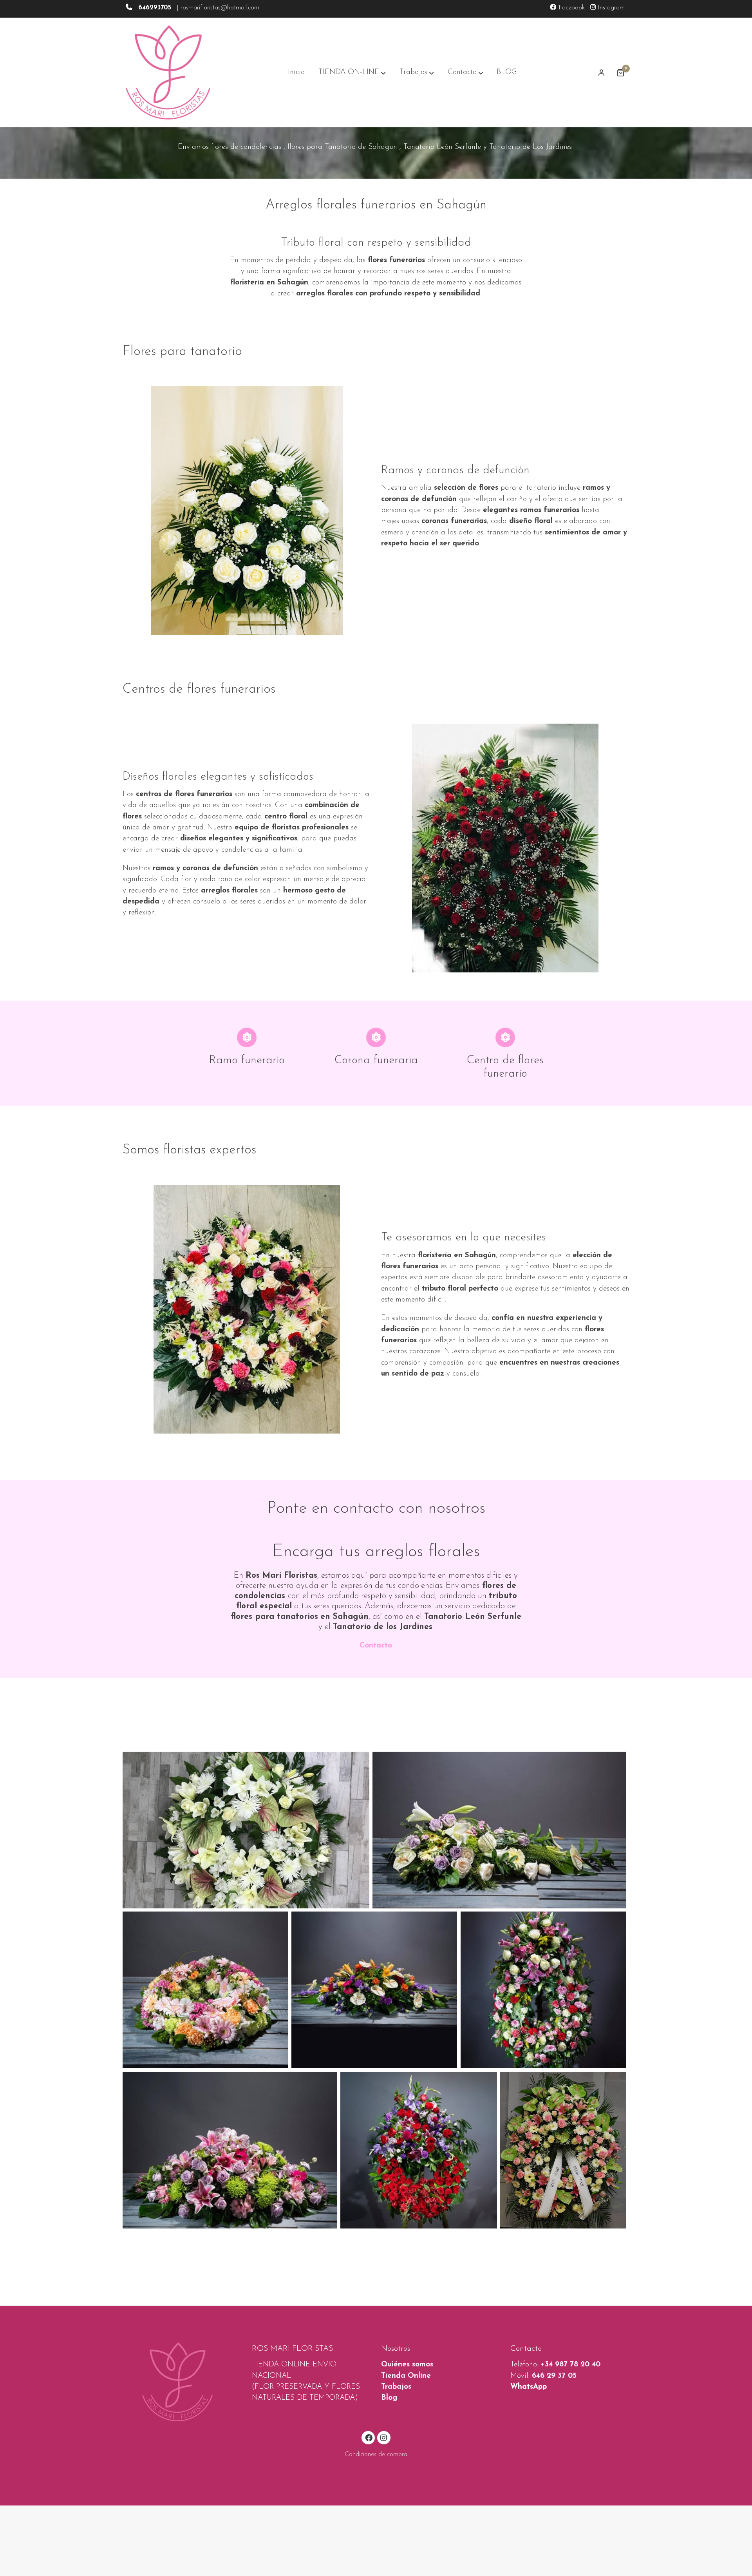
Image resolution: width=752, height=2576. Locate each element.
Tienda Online (406, 2376)
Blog (389, 2398)
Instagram (610, 8)
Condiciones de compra (376, 2455)
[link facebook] (369, 2437)
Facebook (571, 8)
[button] (352, 72)
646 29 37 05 (554, 2376)
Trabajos (396, 2387)
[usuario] (602, 72)
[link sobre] (182, 2382)
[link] (168, 72)
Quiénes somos (407, 2365)
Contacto (376, 1646)
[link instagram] (384, 2437)
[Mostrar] (246, 1830)
